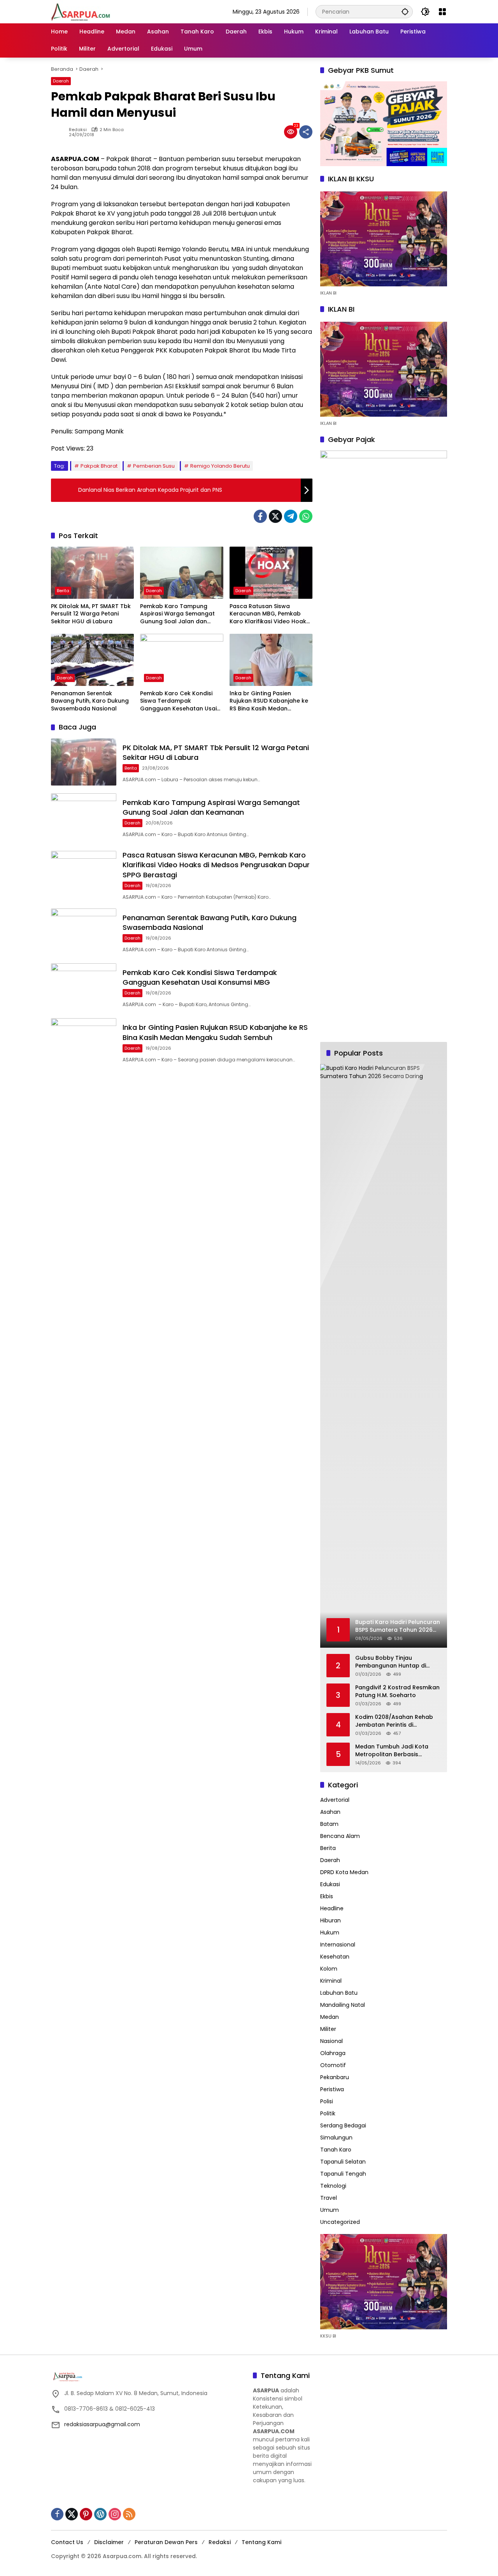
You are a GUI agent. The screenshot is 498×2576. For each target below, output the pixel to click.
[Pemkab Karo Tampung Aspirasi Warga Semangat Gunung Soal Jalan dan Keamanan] (181, 573)
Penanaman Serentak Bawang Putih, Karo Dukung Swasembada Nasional (90, 701)
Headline (332, 1908)
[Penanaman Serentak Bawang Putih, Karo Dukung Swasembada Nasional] (92, 660)
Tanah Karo (336, 2150)
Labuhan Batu (339, 1993)
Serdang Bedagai (343, 2125)
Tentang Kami (261, 2542)
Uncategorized (340, 2222)
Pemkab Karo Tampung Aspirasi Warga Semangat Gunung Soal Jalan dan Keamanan (177, 614)
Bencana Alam (340, 1836)
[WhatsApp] (306, 516)
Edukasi (330, 1884)
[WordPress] (100, 2514)
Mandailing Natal (343, 2005)
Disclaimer (109, 2542)
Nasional (331, 2041)
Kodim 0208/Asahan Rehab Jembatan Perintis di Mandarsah (394, 1721)
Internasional (338, 1945)
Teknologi (333, 2186)
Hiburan (331, 1920)
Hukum (330, 1932)
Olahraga (333, 2053)
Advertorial (335, 1800)
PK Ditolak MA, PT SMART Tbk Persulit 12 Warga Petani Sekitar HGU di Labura (91, 614)
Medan (330, 2017)
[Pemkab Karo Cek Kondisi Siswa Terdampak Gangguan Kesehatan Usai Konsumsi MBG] (181, 660)
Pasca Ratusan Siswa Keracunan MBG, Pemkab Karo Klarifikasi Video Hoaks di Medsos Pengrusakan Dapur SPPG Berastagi (269, 614)
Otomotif (333, 2065)
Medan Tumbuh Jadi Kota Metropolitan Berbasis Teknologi (392, 1751)
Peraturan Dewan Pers (166, 2542)
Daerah (61, 81)
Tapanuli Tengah (343, 2174)
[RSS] (129, 2514)
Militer (328, 2029)
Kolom (329, 1969)
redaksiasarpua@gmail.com (102, 2424)
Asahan (330, 1812)
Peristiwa (332, 2089)
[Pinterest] (86, 2514)
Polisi (327, 2101)
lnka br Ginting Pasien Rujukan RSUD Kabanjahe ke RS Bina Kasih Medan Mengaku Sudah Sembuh (269, 701)
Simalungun (336, 2138)
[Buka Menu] (442, 12)
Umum (330, 2210)
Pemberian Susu (154, 466)
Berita (63, 591)
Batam (329, 1824)
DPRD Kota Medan (344, 1872)
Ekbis (327, 1896)
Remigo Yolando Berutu (220, 466)
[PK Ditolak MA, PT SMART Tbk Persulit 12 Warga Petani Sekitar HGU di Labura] (92, 573)
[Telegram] (291, 516)
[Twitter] (275, 516)
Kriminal (331, 1981)
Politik (328, 2113)
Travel (329, 2198)
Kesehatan (335, 1957)
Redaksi (78, 130)
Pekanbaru (335, 2077)
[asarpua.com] (81, 11)
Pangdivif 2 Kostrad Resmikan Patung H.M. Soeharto (397, 1691)
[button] (405, 11)
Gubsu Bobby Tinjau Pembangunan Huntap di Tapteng (391, 1662)
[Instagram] (115, 2514)
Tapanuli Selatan (343, 2162)
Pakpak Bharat (99, 466)
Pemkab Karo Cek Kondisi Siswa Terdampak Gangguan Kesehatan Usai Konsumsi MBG (178, 701)
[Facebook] (260, 516)
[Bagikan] (306, 132)
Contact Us (67, 2542)
